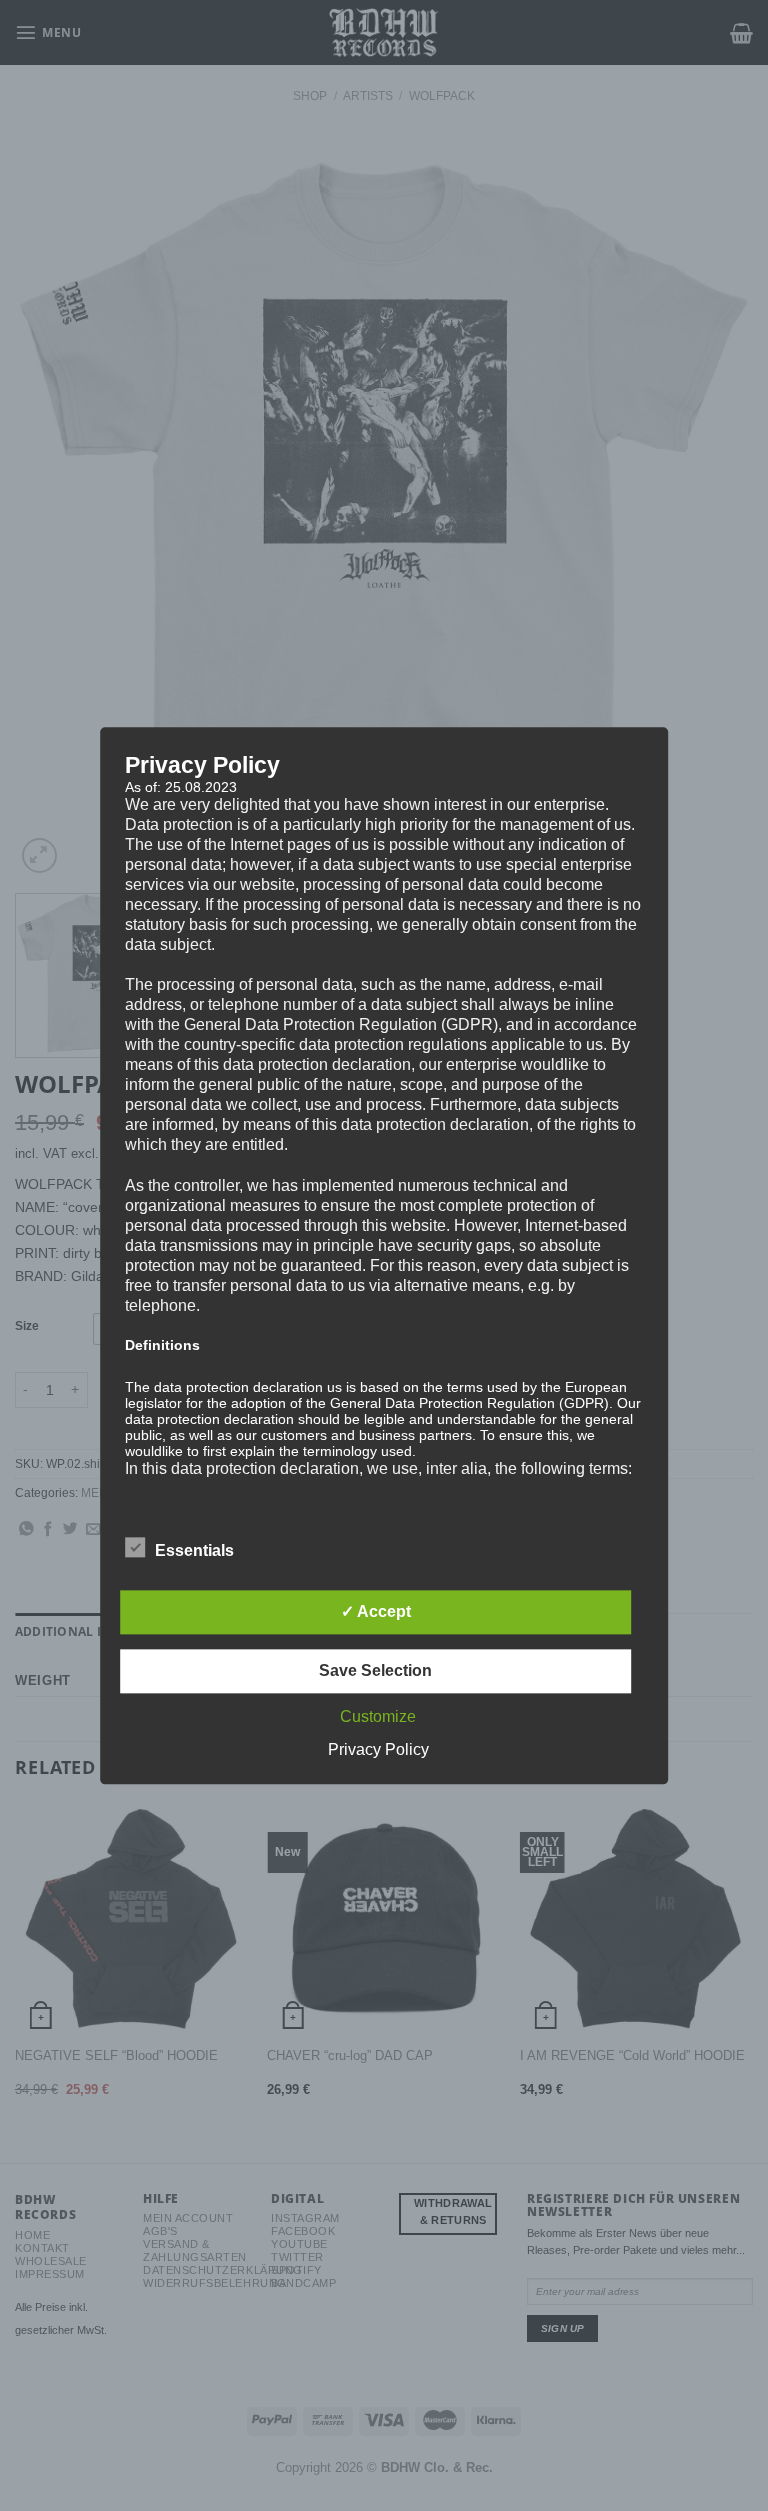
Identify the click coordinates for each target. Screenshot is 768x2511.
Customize (378, 1716)
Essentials (194, 1550)
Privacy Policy (378, 1749)
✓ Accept (376, 1611)
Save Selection (375, 1670)
